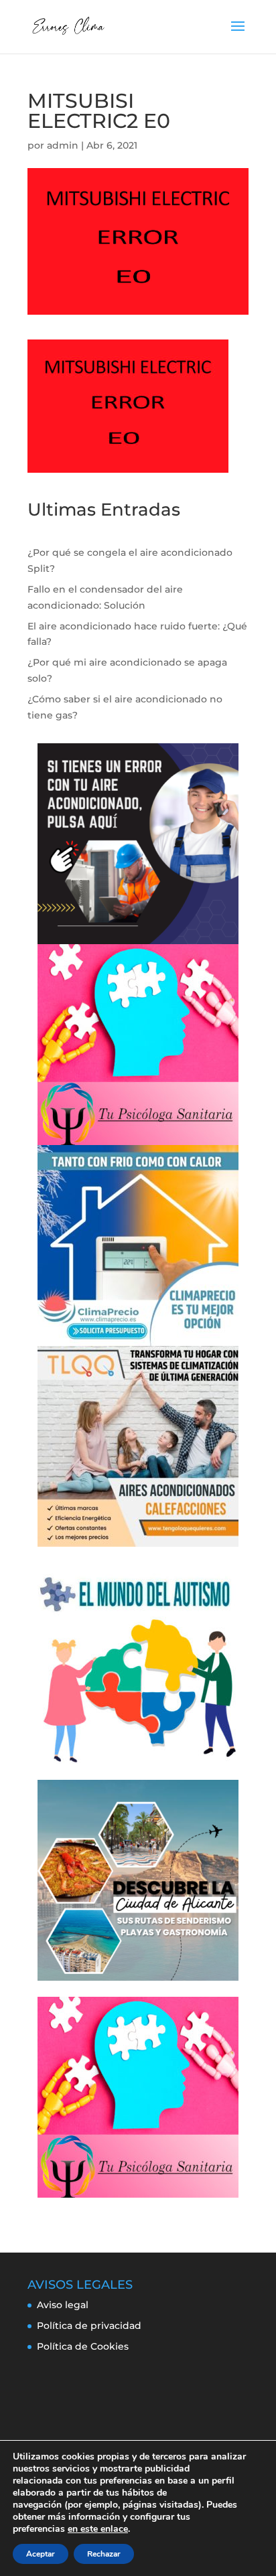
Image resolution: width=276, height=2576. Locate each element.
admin (63, 145)
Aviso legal (63, 2305)
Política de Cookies (83, 2346)
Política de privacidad (89, 2326)
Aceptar (41, 2554)
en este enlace (98, 2529)
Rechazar (104, 2554)
